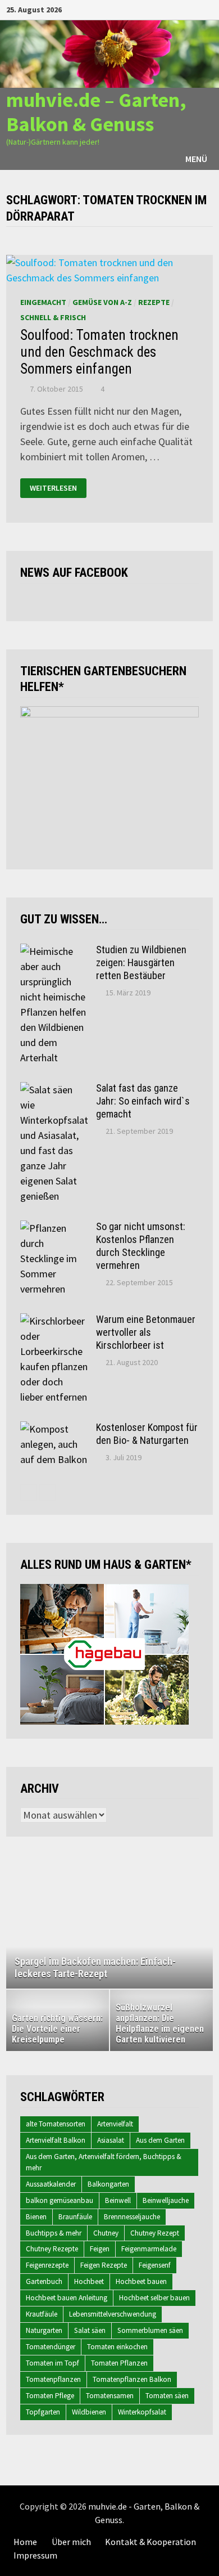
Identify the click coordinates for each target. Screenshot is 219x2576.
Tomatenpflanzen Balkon (132, 2379)
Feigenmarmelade (149, 2249)
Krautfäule (42, 2314)
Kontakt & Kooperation (150, 2542)
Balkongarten (108, 2184)
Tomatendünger (51, 2347)
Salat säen (90, 2330)
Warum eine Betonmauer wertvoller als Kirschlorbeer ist (146, 1332)
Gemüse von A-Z (102, 302)
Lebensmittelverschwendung (113, 2314)
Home (25, 2542)
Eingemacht (43, 302)
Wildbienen (89, 2412)
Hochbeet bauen (141, 2281)
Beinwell (118, 2200)
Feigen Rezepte (104, 2265)
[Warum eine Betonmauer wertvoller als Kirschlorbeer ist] (54, 1321)
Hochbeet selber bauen (154, 2298)
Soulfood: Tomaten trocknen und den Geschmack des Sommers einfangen (99, 352)
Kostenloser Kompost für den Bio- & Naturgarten (147, 1434)
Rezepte (154, 302)
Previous (20, 1927)
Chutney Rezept (155, 2233)
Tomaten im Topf (53, 2363)
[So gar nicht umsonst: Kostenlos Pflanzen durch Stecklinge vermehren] (54, 1228)
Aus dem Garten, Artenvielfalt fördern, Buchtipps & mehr (104, 2162)
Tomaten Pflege (50, 2396)
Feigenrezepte (47, 2265)
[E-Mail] (207, 9)
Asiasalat (111, 2140)
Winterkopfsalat (142, 2412)
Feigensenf (155, 2265)
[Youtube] (166, 9)
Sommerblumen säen (150, 2330)
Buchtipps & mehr (54, 2233)
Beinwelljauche (166, 2200)
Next (199, 1927)
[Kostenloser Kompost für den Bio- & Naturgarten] (54, 1429)
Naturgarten (44, 2330)
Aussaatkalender (51, 2184)
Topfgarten (43, 2412)
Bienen (36, 2217)
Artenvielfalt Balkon (56, 2140)
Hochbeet (89, 2281)
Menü (196, 159)
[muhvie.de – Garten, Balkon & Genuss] (109, 53)
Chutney (106, 2233)
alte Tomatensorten (56, 2124)
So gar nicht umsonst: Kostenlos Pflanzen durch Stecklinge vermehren (141, 1246)
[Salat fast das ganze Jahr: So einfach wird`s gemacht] (54, 1090)
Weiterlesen (53, 488)
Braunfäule (75, 2217)
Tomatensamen (110, 2396)
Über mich (71, 2542)
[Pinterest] (194, 9)
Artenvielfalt (115, 2124)
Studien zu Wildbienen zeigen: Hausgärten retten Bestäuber (141, 962)
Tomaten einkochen (117, 2347)
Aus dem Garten (160, 2140)
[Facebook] (152, 9)
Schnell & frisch (53, 317)
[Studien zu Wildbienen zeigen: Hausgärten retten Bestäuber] (54, 951)
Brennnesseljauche (132, 2217)
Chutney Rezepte (52, 2249)
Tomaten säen (167, 2396)
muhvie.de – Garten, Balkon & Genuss (96, 112)
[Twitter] (180, 9)
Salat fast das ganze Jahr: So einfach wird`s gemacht (143, 1101)
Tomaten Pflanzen (119, 2363)
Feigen (100, 2249)
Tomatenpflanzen (53, 2379)
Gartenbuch (44, 2281)
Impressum (35, 2555)
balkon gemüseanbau (60, 2200)
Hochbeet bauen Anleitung (67, 2298)
